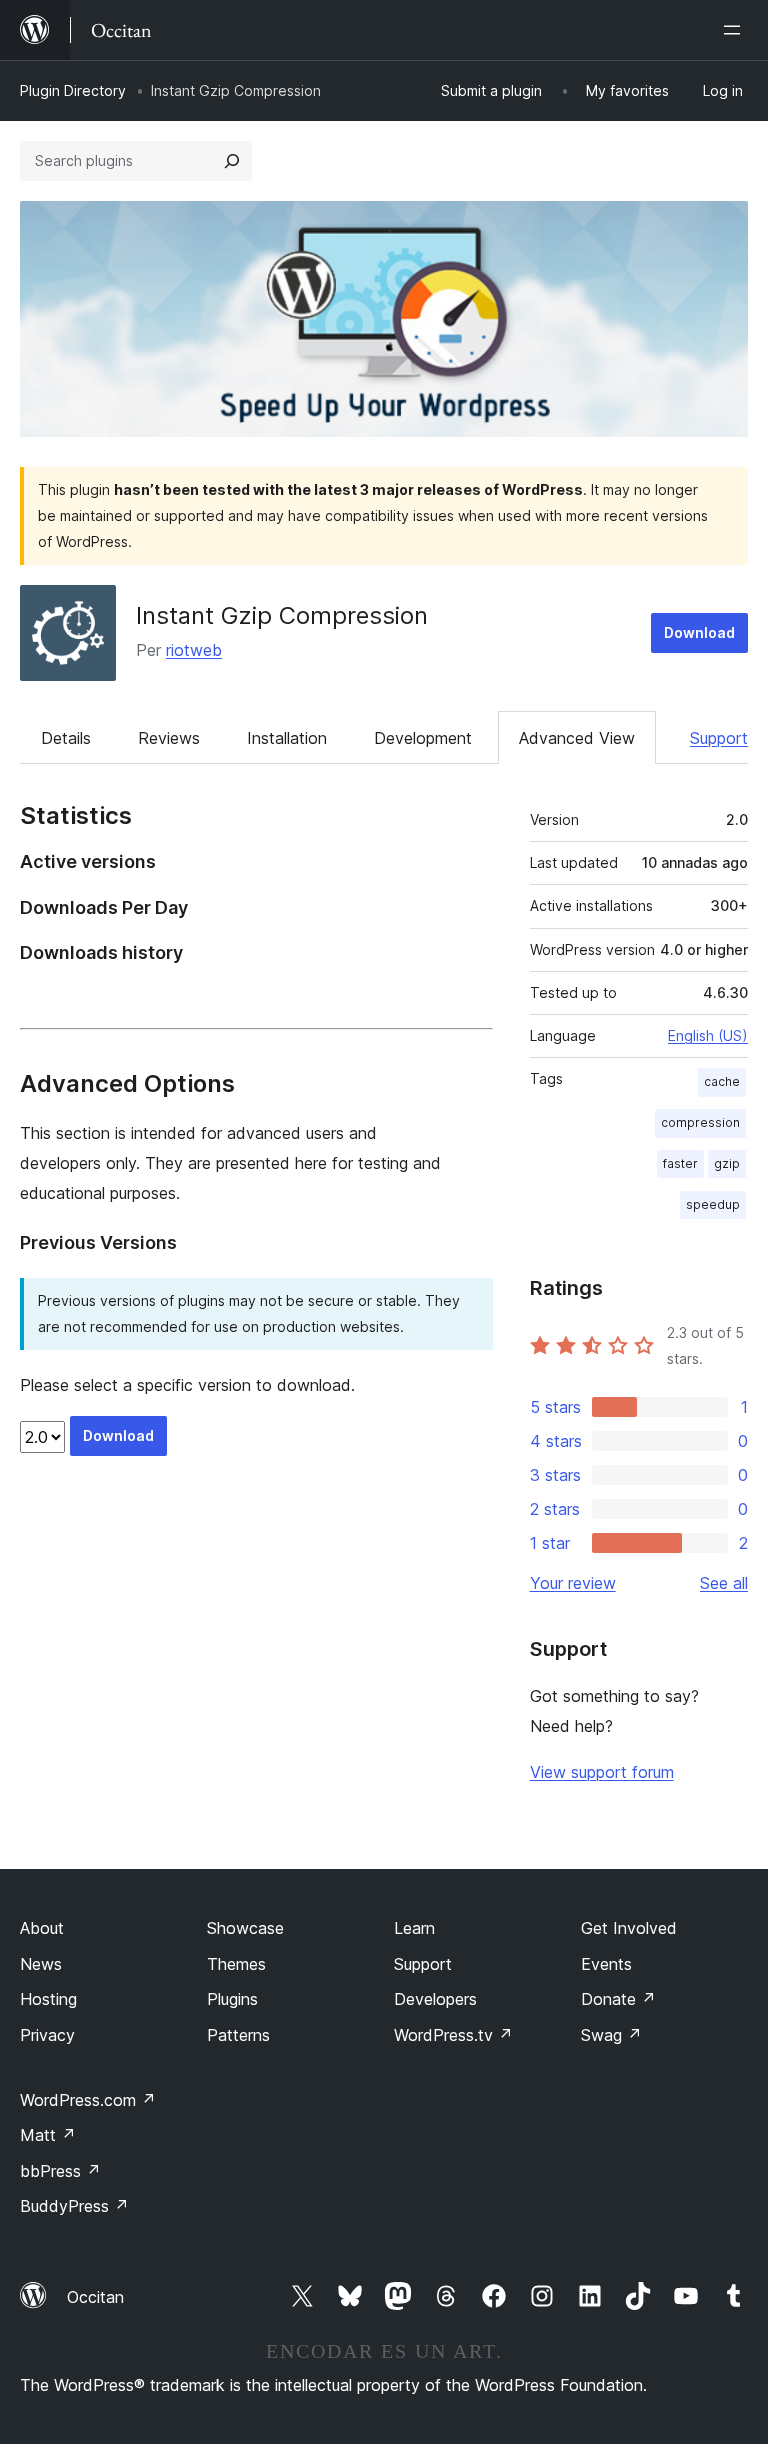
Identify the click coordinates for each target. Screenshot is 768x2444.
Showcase (245, 1928)
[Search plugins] (232, 161)
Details (66, 738)
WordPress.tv (453, 2035)
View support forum (602, 1772)
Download (699, 632)
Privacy (47, 2035)
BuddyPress (74, 2206)
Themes (236, 1964)
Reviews (169, 738)
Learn (414, 1928)
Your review (573, 1583)
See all (724, 1583)
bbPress (60, 2171)
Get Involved (629, 1928)
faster (680, 1163)
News (41, 1964)
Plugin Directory (73, 90)
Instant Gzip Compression (282, 615)
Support (719, 738)
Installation (287, 738)
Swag (611, 2035)
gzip (727, 1163)
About (42, 1928)
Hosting (48, 1999)
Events (606, 1964)
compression (700, 1122)
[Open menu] (736, 30)
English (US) (708, 1035)
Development (423, 738)
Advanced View (577, 738)
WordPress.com (88, 2100)
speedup (713, 1204)
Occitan (95, 2297)
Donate (618, 1999)
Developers (435, 1999)
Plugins (232, 1999)
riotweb (194, 650)
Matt (48, 2135)
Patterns (238, 2035)
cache (722, 1081)
